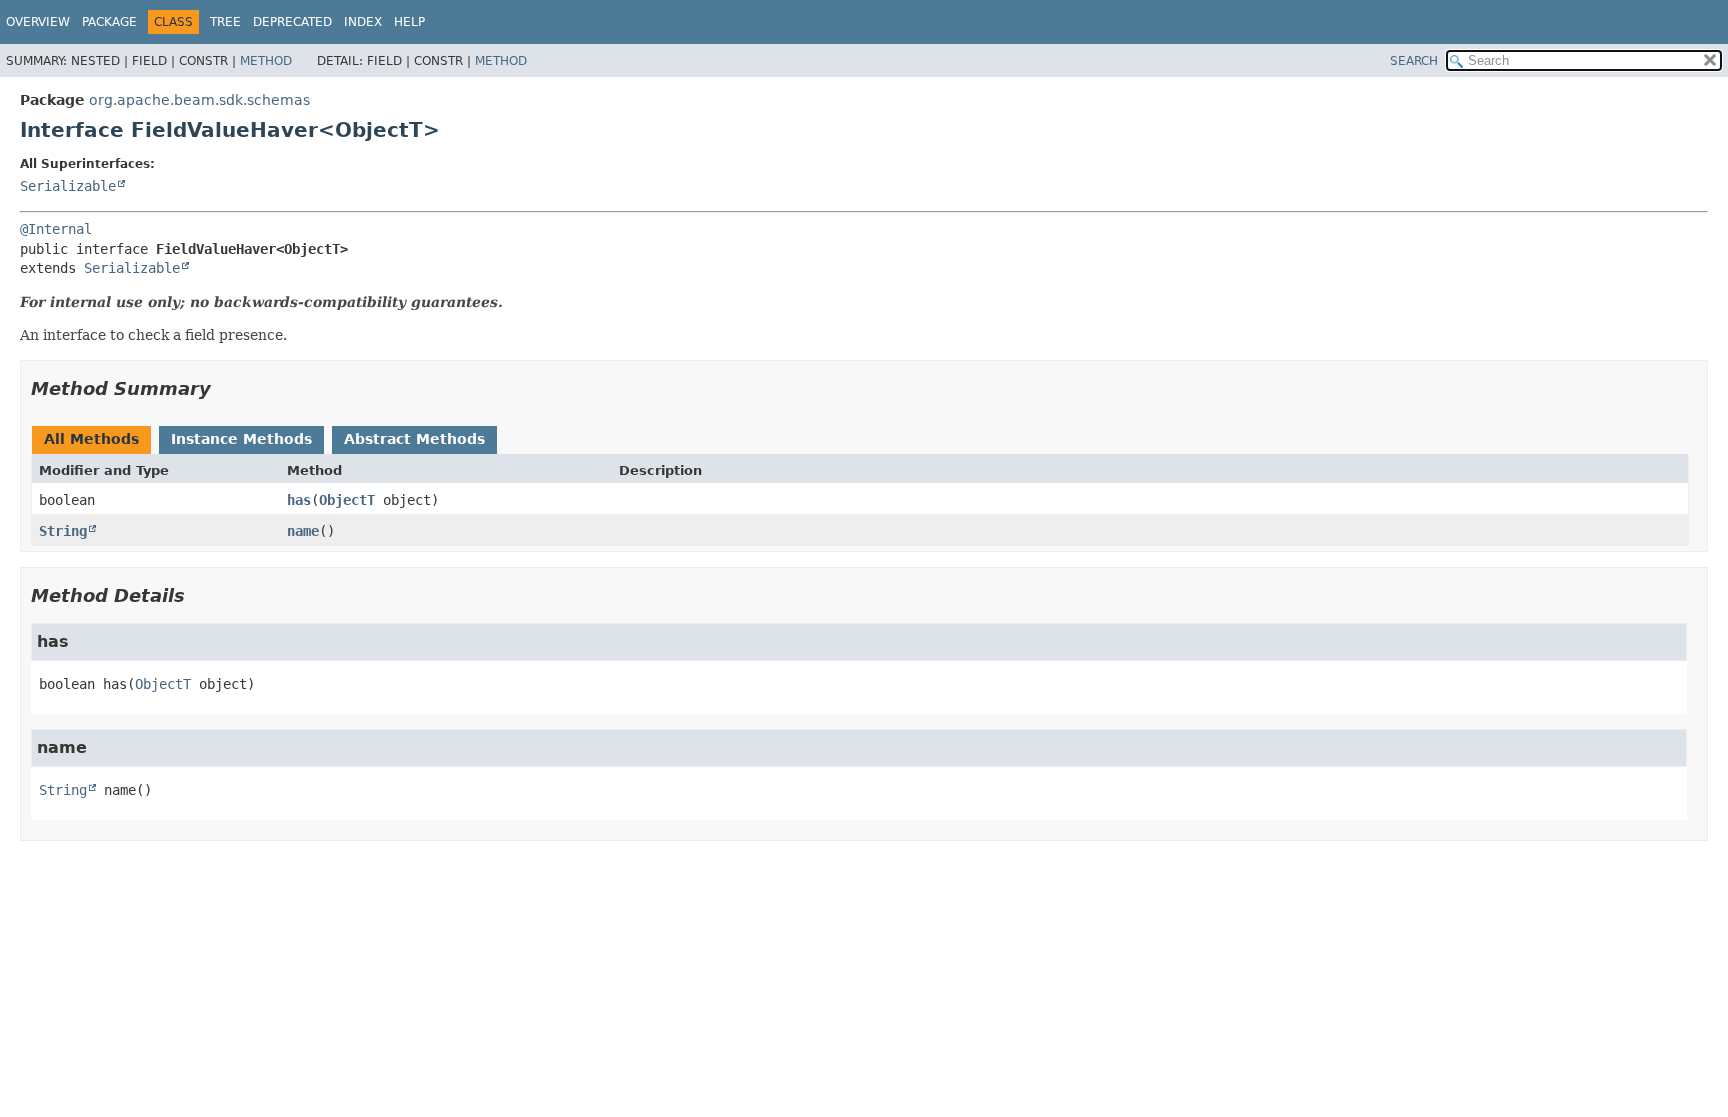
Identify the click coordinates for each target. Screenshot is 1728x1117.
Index (363, 22)
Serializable (68, 186)
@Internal (56, 229)
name (303, 531)
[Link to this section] (225, 388)
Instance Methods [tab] (241, 439)
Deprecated (292, 22)
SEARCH (1414, 61)
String (63, 531)
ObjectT (347, 500)
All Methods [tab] (91, 439)
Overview (38, 22)
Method (266, 61)
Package (109, 22)
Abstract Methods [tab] (414, 439)
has (299, 500)
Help (409, 22)
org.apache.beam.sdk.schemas (199, 100)
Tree (225, 22)
